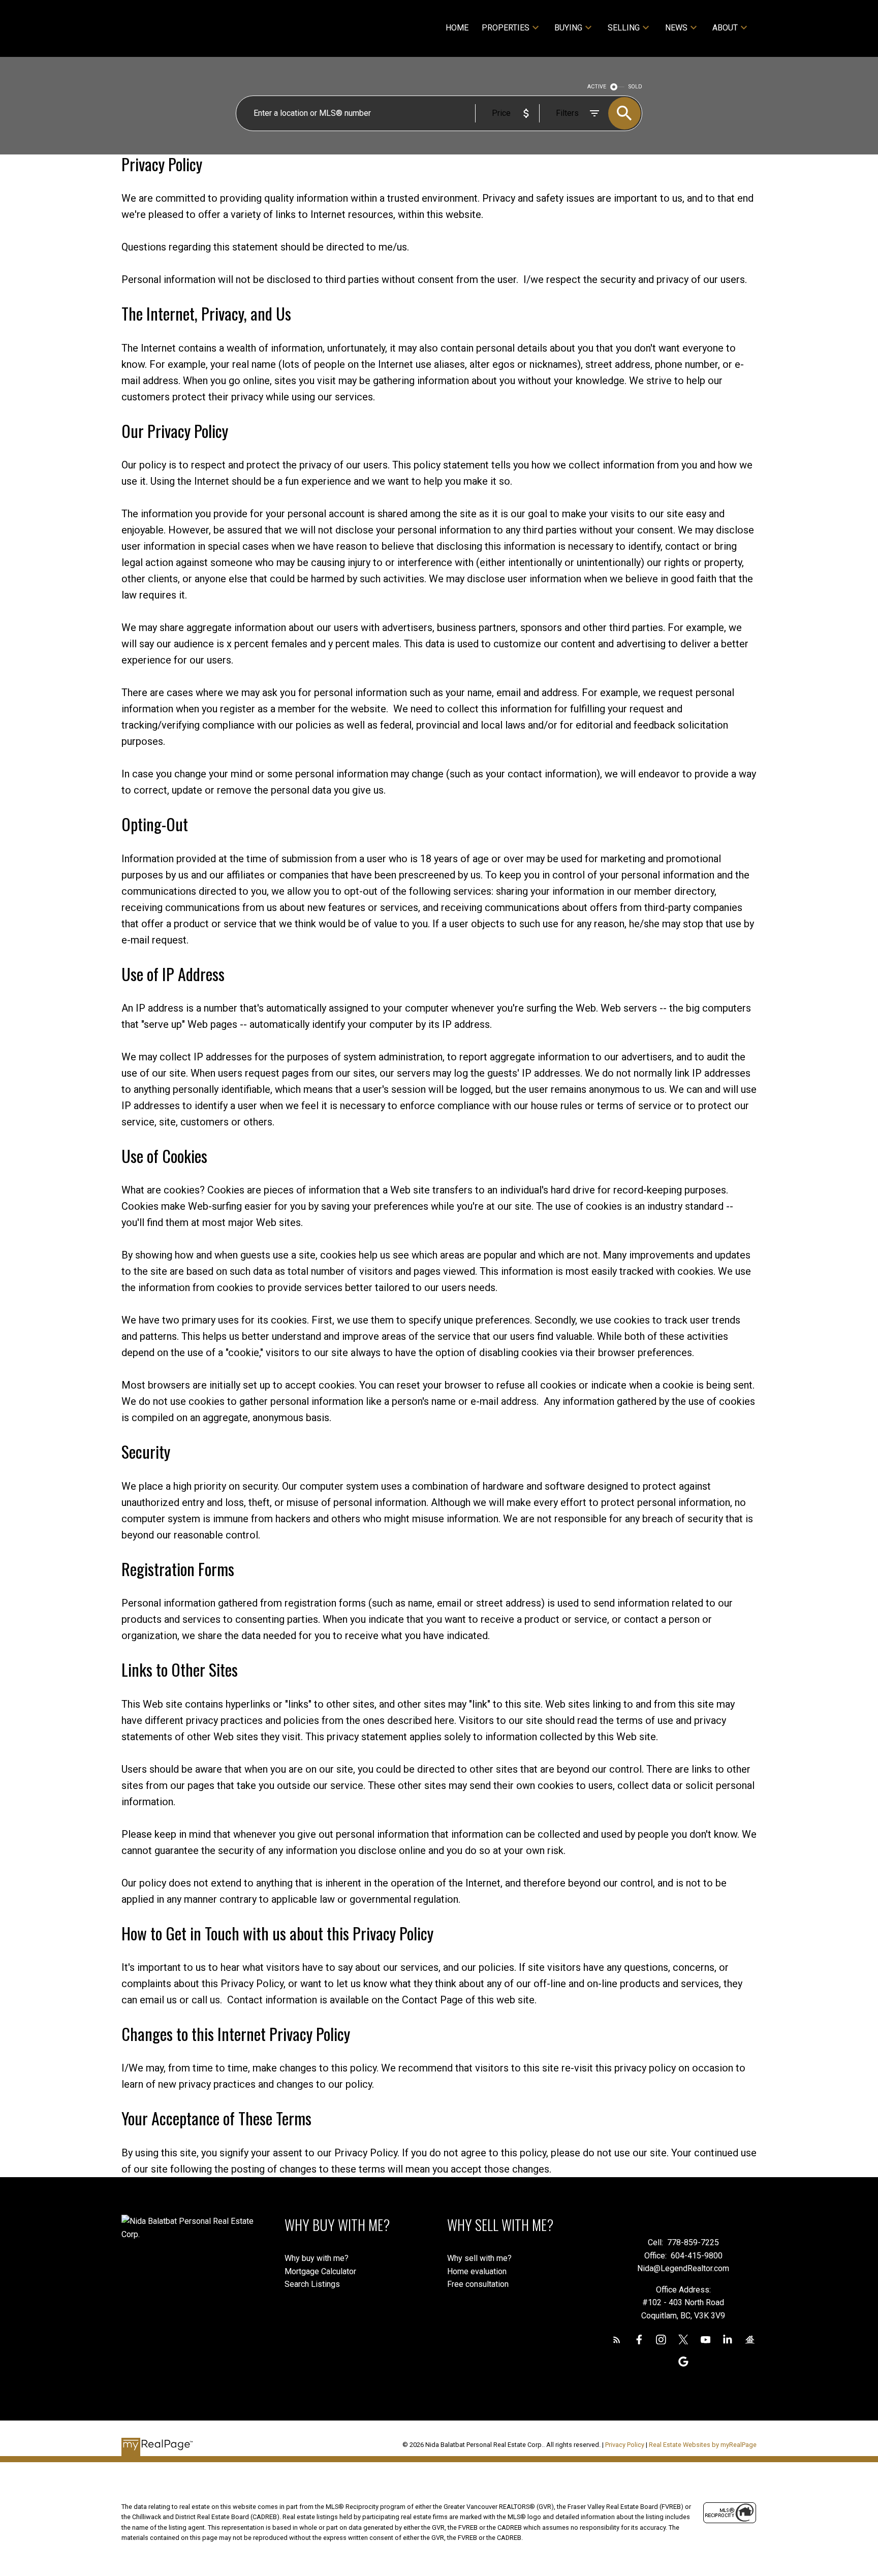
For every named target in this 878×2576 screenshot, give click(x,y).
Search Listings (312, 2284)
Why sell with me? (479, 2258)
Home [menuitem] (457, 28)
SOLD (635, 87)
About (725, 28)
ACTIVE (597, 87)
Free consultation (478, 2284)
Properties (506, 28)
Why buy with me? (317, 2258)
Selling (624, 28)
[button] (617, 2340)
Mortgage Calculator (320, 2271)
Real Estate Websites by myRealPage (703, 2445)
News (676, 28)
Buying (568, 28)
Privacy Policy (625, 2445)
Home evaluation (477, 2271)
